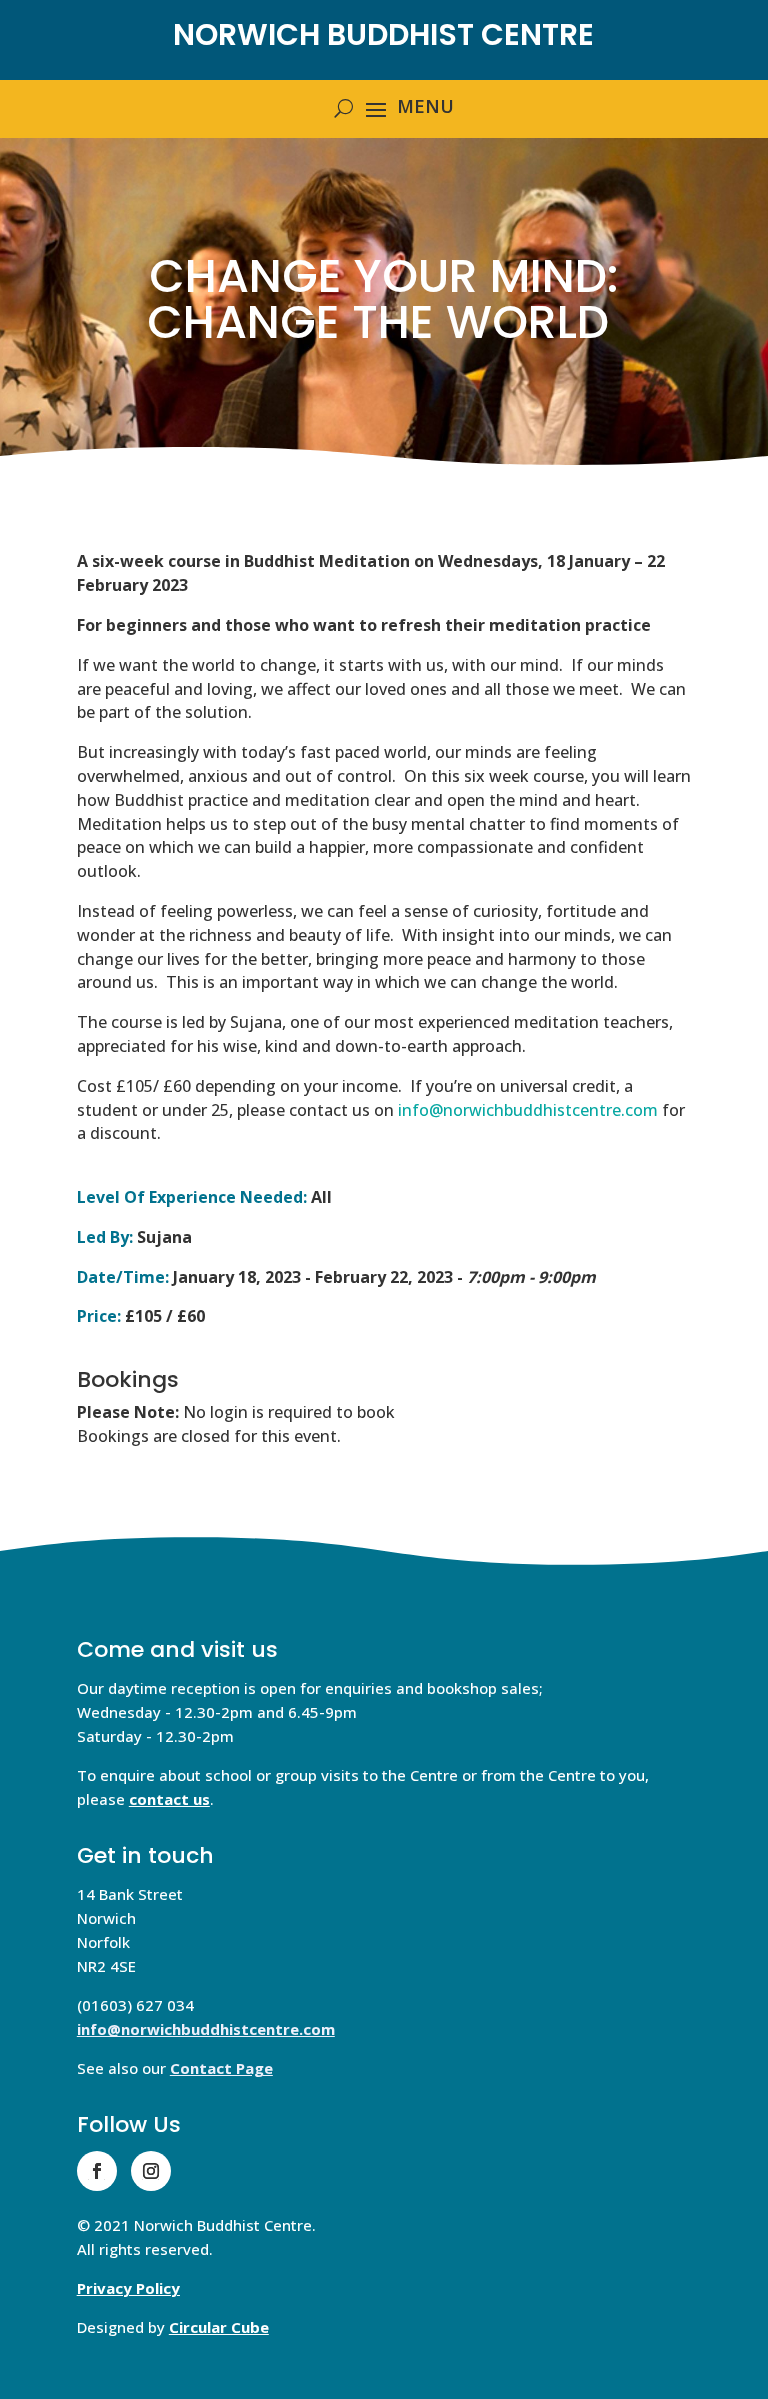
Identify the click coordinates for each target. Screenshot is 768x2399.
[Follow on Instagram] (151, 2171)
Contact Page (221, 2068)
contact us (169, 1799)
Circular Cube (219, 2327)
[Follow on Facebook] (97, 2171)
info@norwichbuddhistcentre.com (206, 2029)
